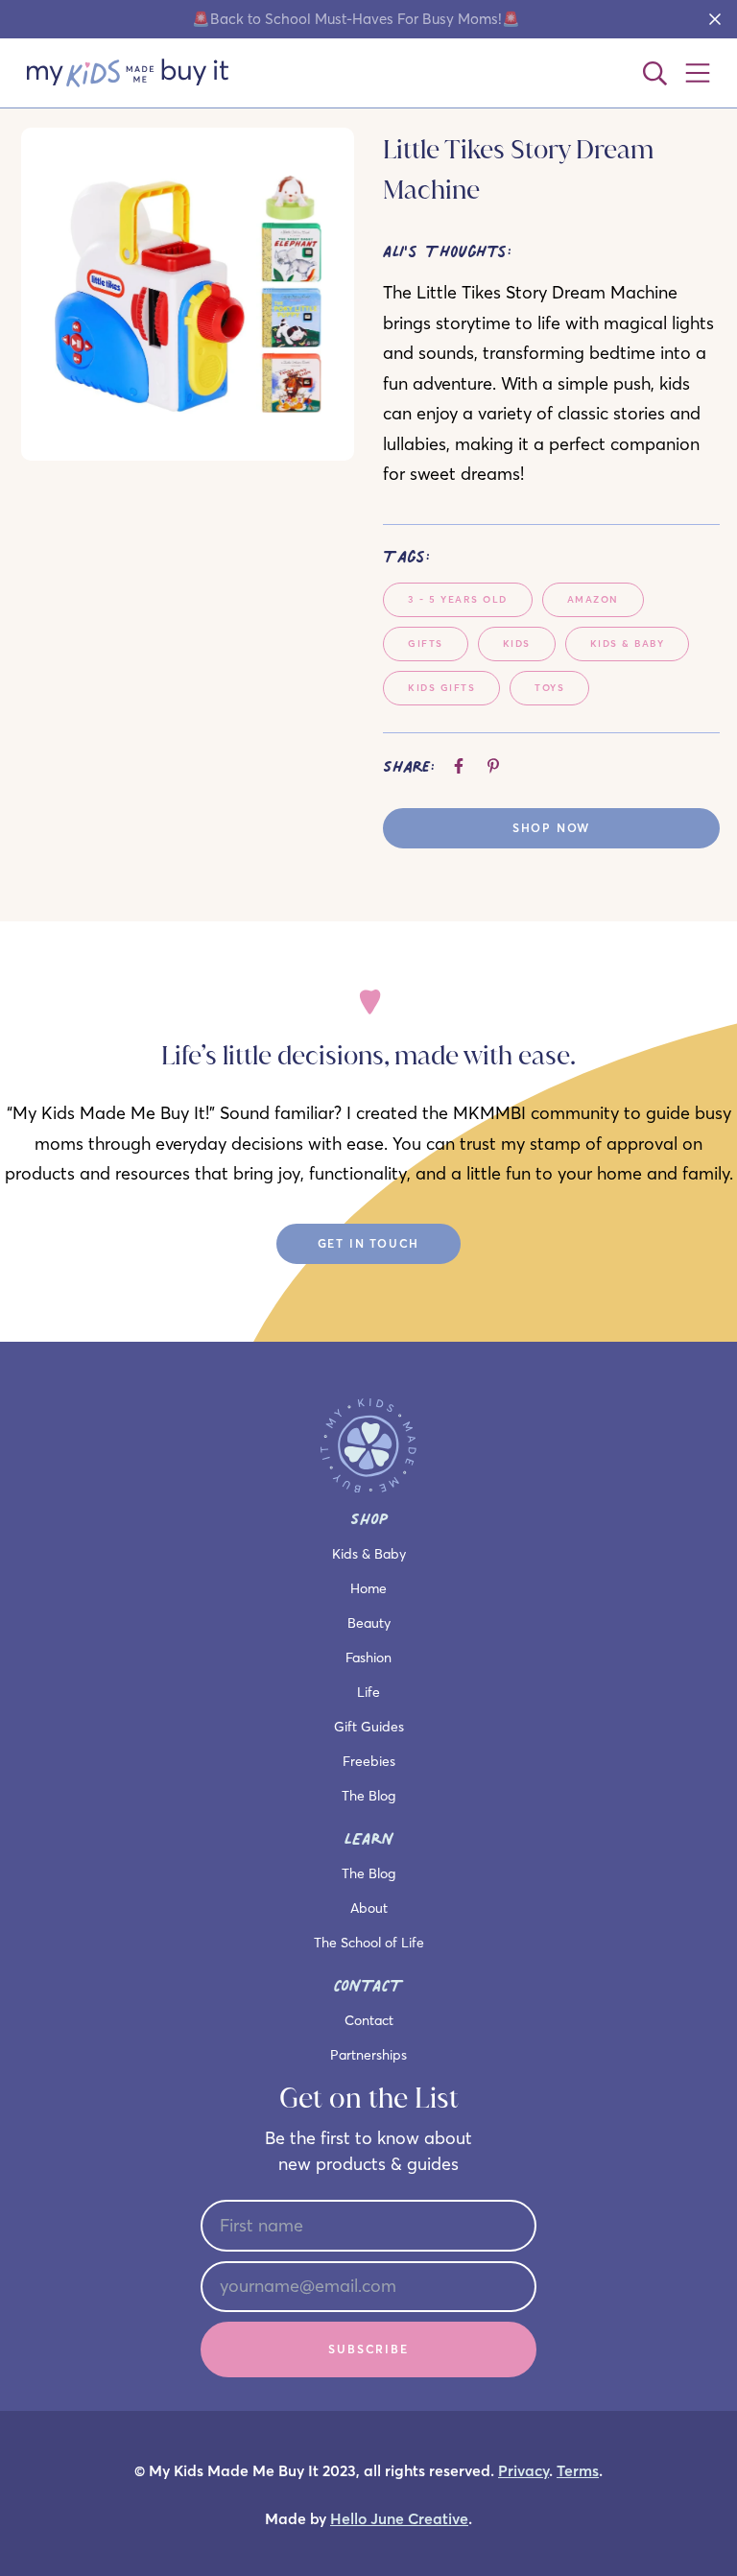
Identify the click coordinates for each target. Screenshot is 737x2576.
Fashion (368, 1658)
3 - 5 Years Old (458, 599)
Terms (578, 2471)
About (369, 1908)
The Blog (368, 1796)
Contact (369, 2020)
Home (368, 1588)
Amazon (593, 599)
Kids (517, 644)
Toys (549, 688)
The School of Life (369, 1943)
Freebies (369, 1761)
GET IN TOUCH (369, 1243)
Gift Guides (369, 1727)
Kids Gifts (441, 688)
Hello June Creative (399, 2519)
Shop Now (551, 828)
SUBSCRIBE (368, 2349)
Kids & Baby (628, 644)
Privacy (523, 2471)
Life (368, 1692)
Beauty (369, 1623)
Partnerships (368, 2055)
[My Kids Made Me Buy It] (128, 73)
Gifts (426, 644)
